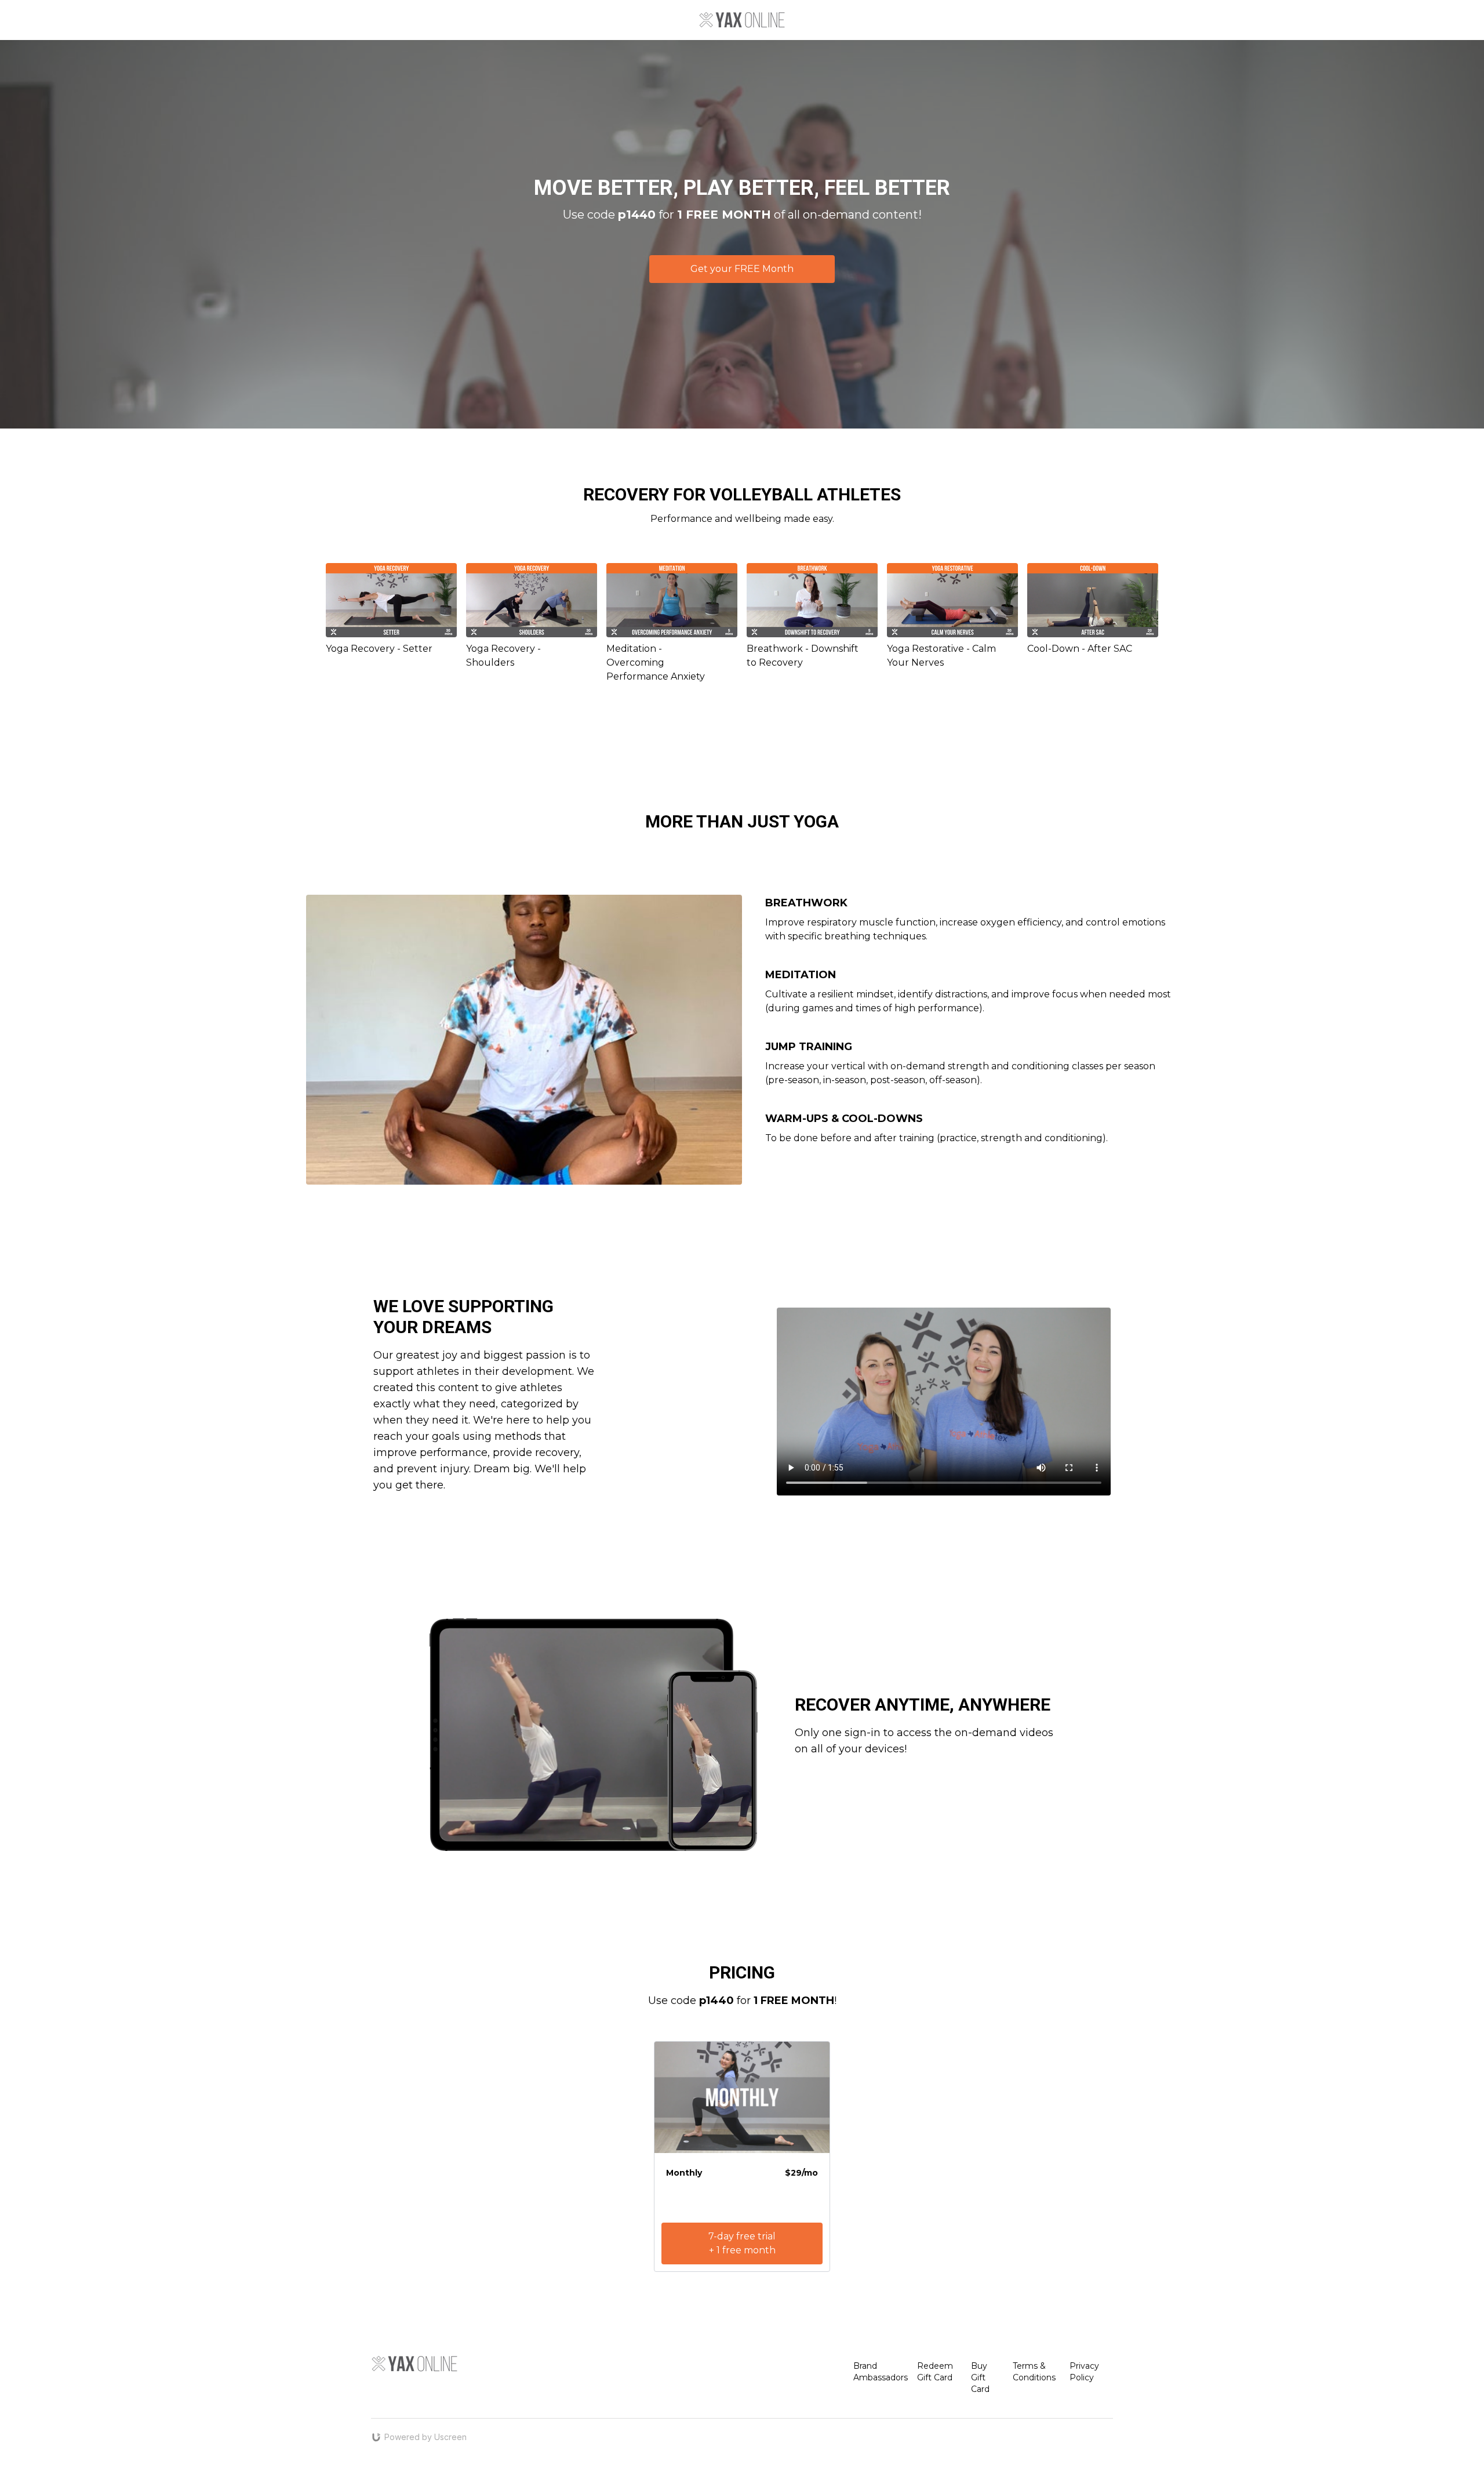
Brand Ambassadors (881, 2372)
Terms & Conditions (1034, 2372)
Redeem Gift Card (935, 2372)
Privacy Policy (1084, 2372)
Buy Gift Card (980, 2377)
